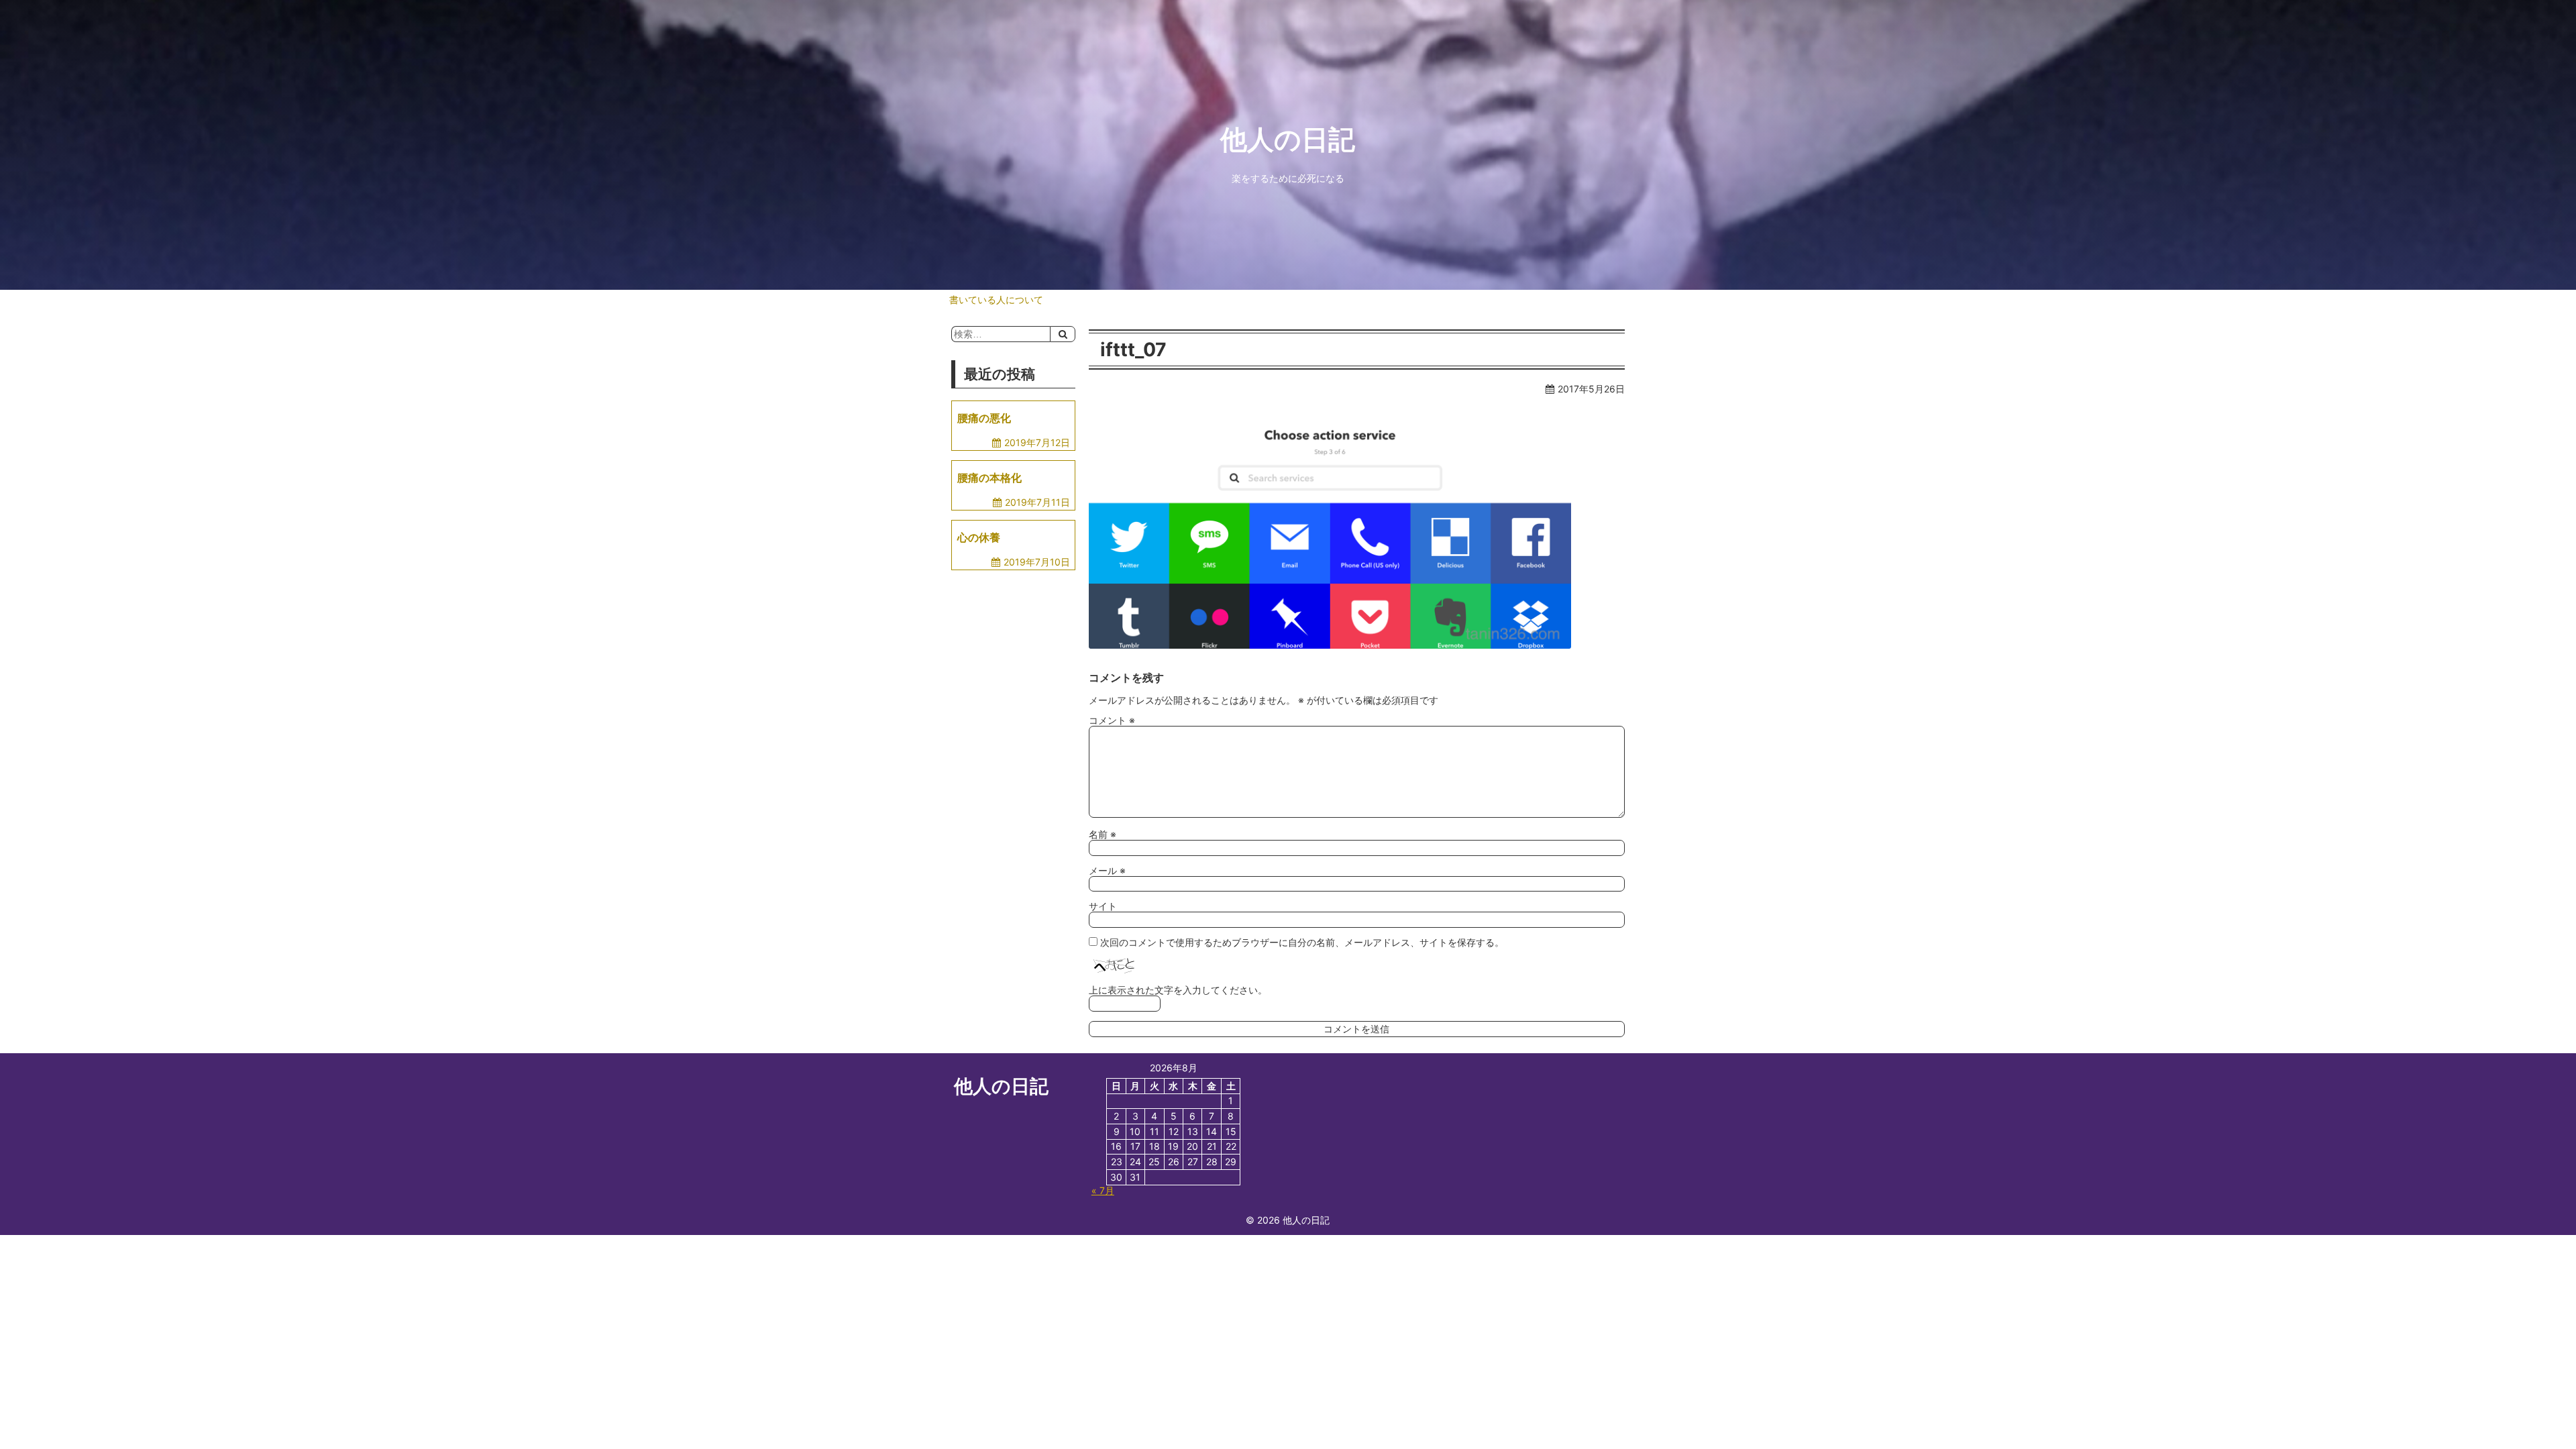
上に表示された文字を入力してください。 (1178, 990)
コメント (1112, 720)
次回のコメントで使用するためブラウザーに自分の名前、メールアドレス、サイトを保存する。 (1302, 942)
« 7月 (1103, 1190)
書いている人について (996, 300)
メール (1107, 870)
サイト (1103, 906)
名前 (1103, 834)
